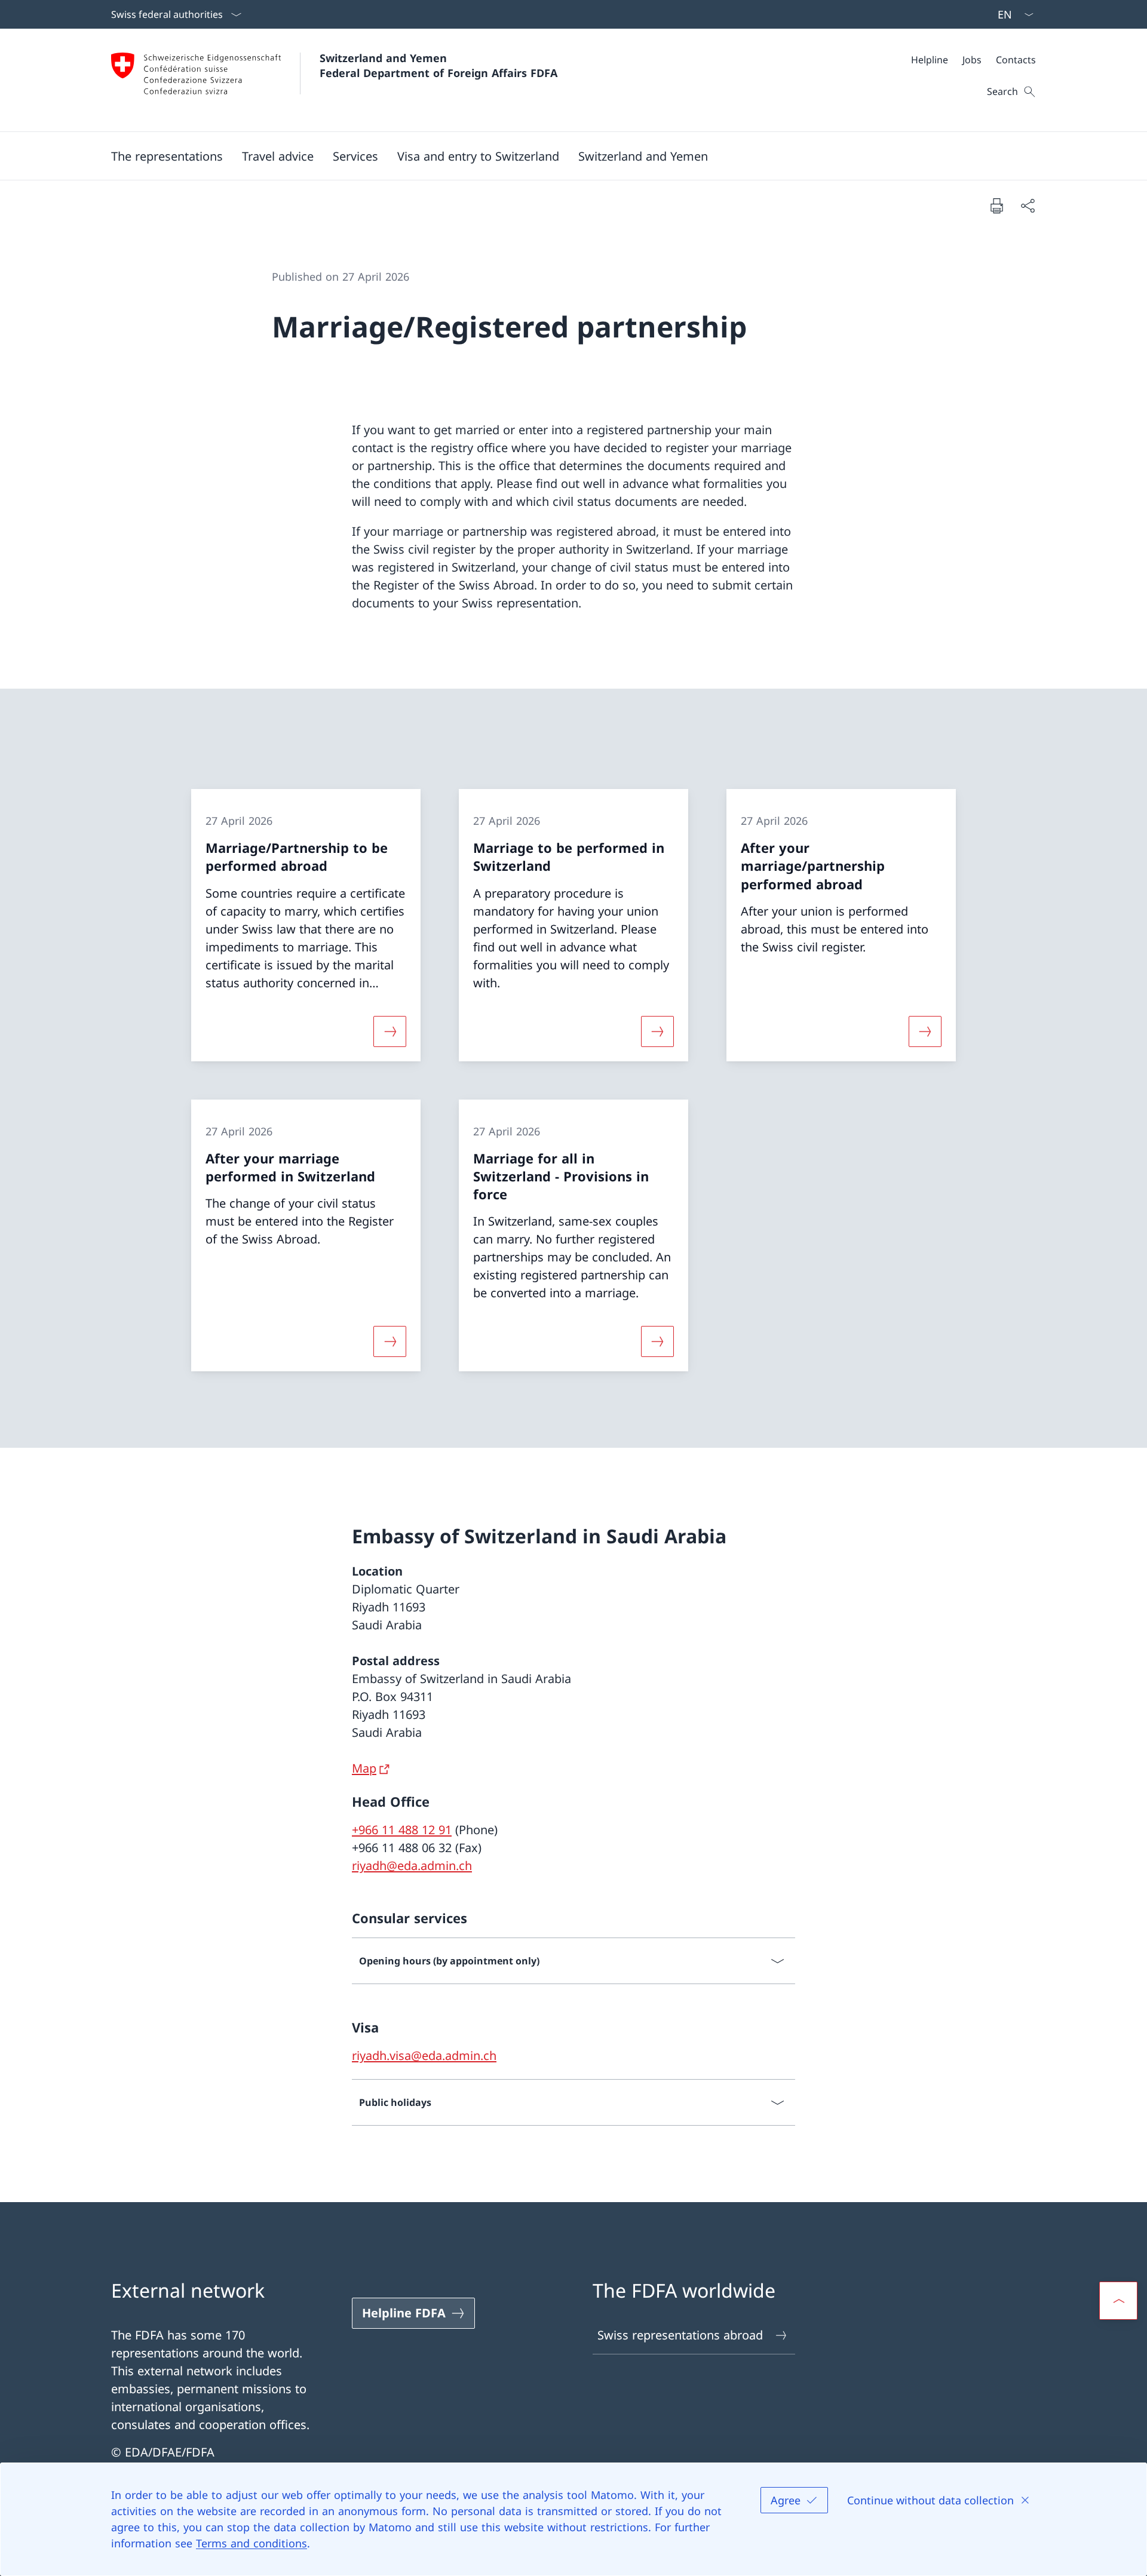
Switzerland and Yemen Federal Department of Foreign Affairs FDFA (438, 65)
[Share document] (1028, 205)
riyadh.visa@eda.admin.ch (424, 2055)
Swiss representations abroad (680, 2335)
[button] (278, 156)
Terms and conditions (252, 2543)
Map (364, 1768)
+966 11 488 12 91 (402, 1830)
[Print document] (996, 205)
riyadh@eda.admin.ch (412, 1866)
